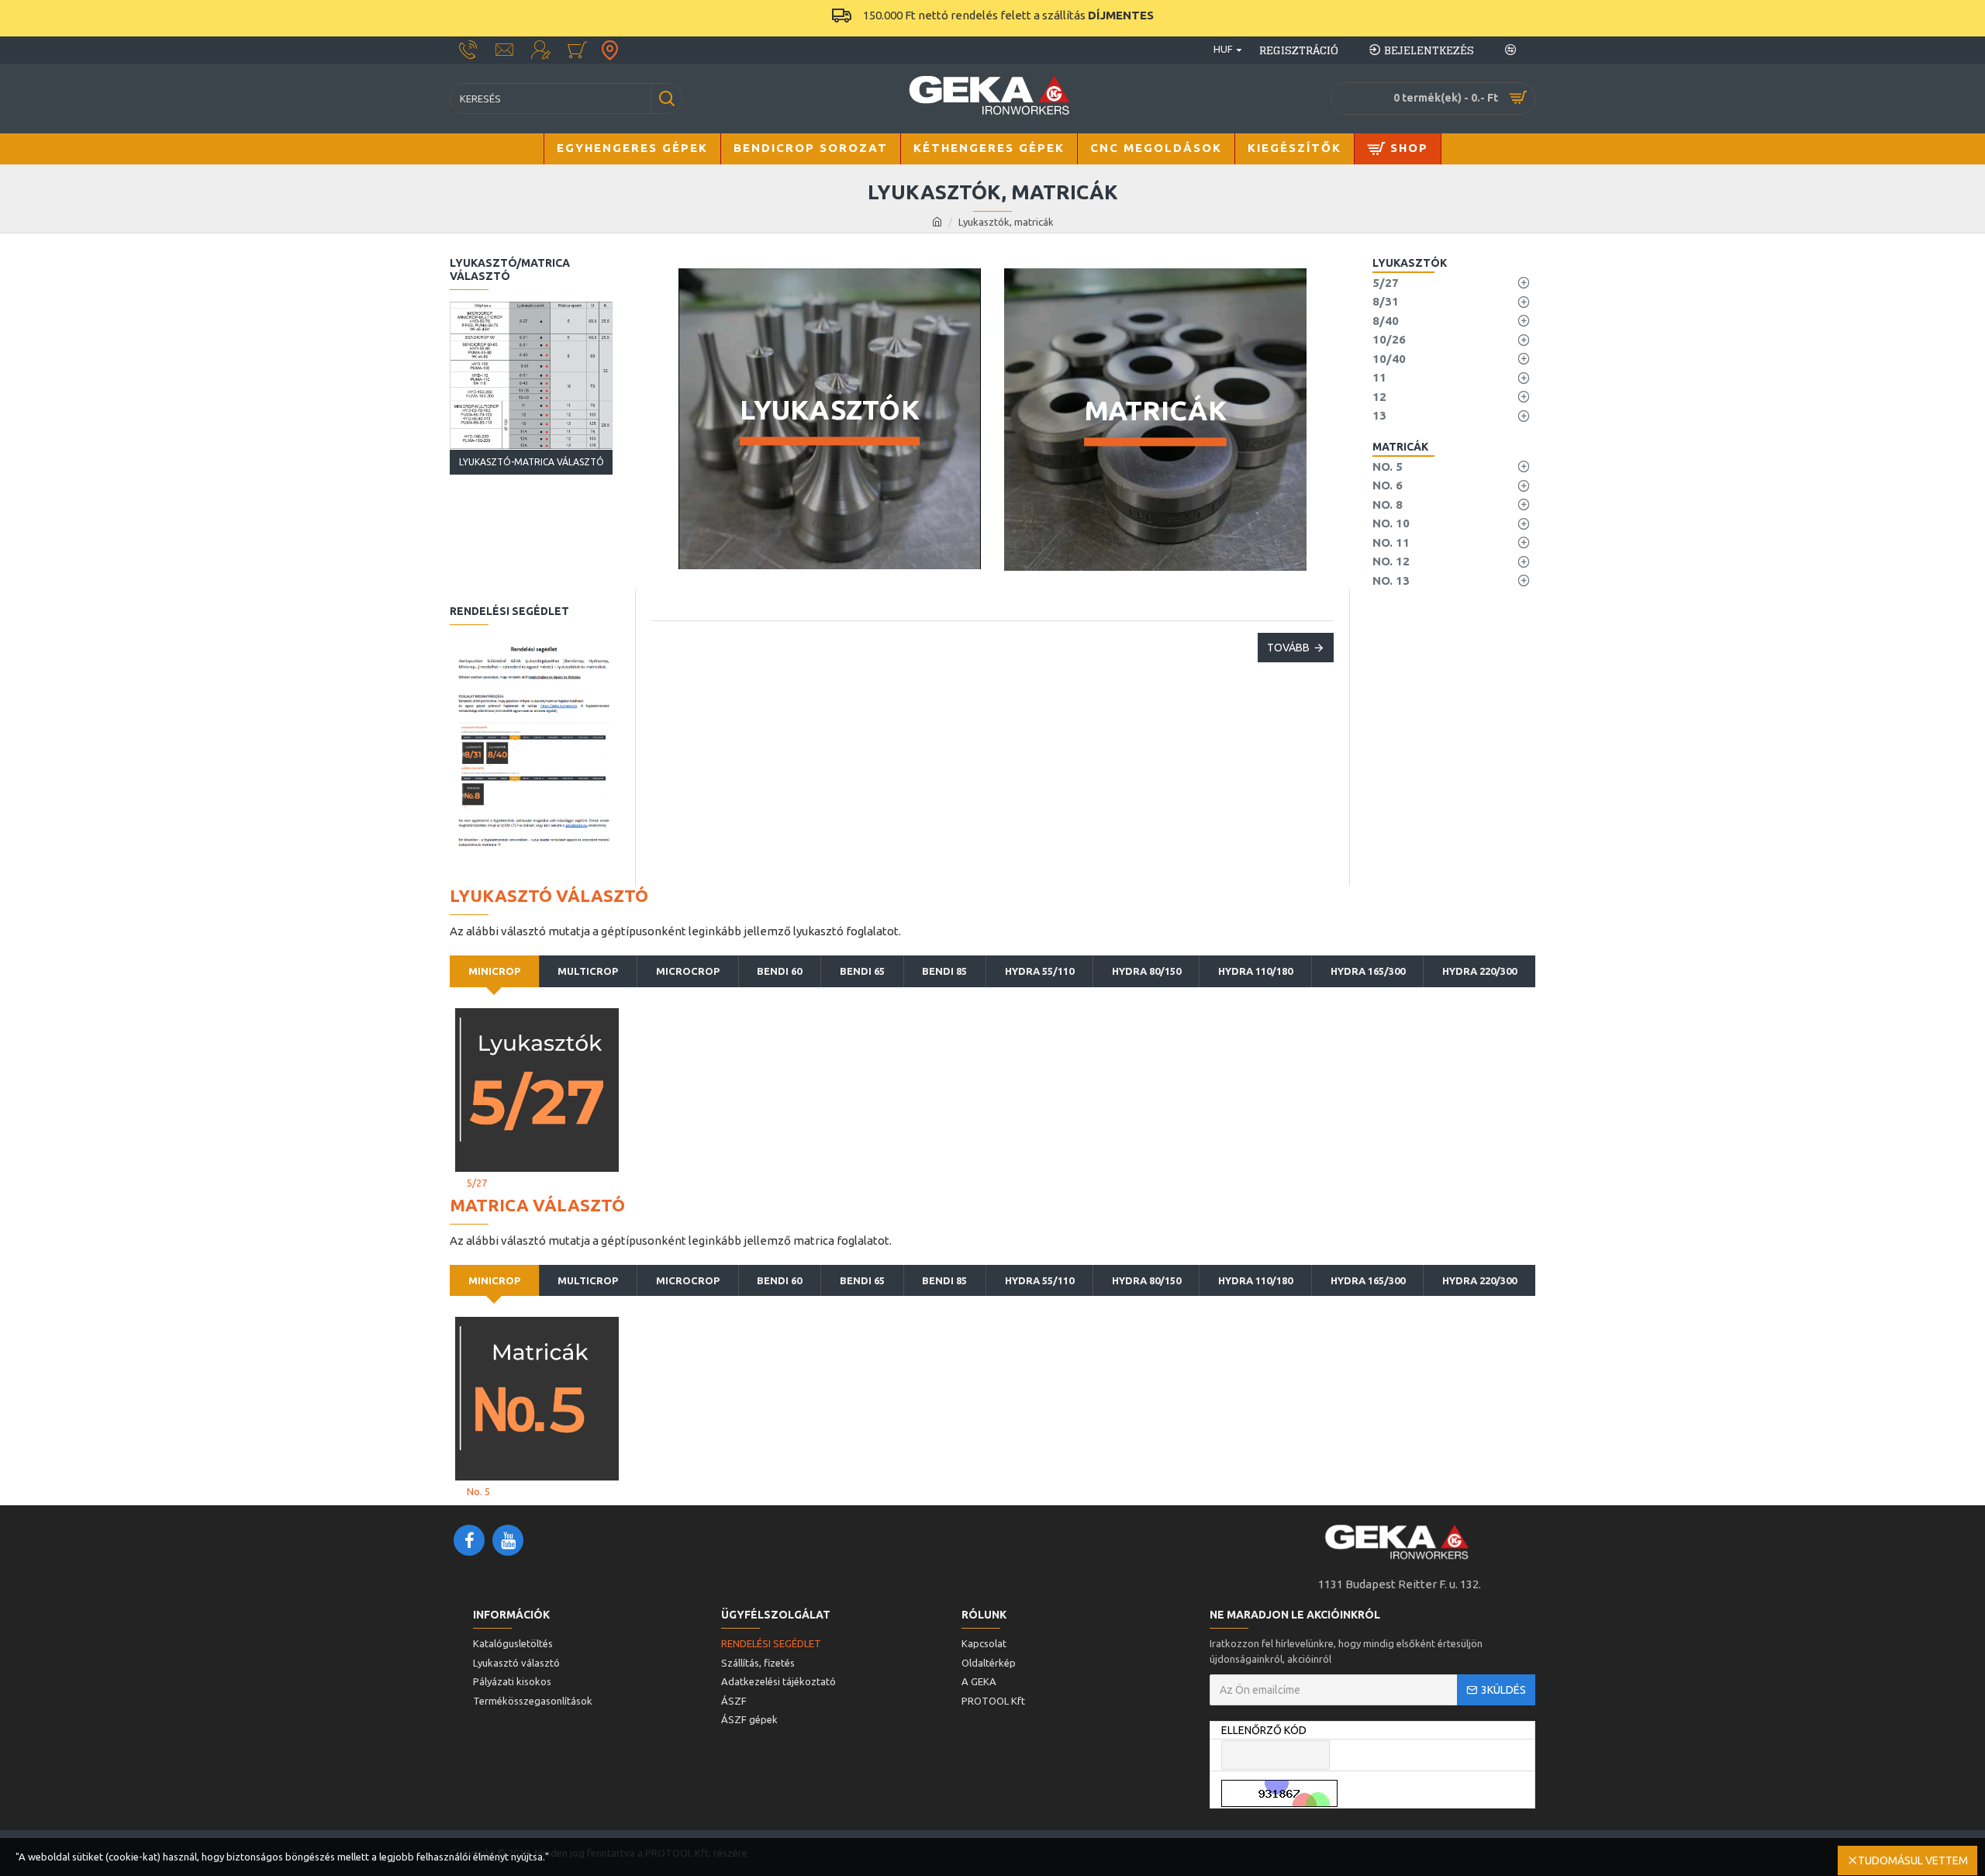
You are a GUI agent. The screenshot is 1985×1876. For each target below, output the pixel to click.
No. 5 (478, 1491)
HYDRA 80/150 (1146, 971)
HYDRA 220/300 (1479, 971)
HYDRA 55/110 (1039, 971)
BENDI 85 (944, 971)
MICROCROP (688, 971)
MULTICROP (588, 971)
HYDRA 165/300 (1368, 971)
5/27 (477, 1183)
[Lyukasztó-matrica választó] (531, 376)
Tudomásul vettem (1913, 1860)
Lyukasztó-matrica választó (532, 462)
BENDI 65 (862, 971)
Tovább (1288, 648)
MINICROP (494, 971)
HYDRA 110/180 (1255, 971)
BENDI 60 (779, 971)
